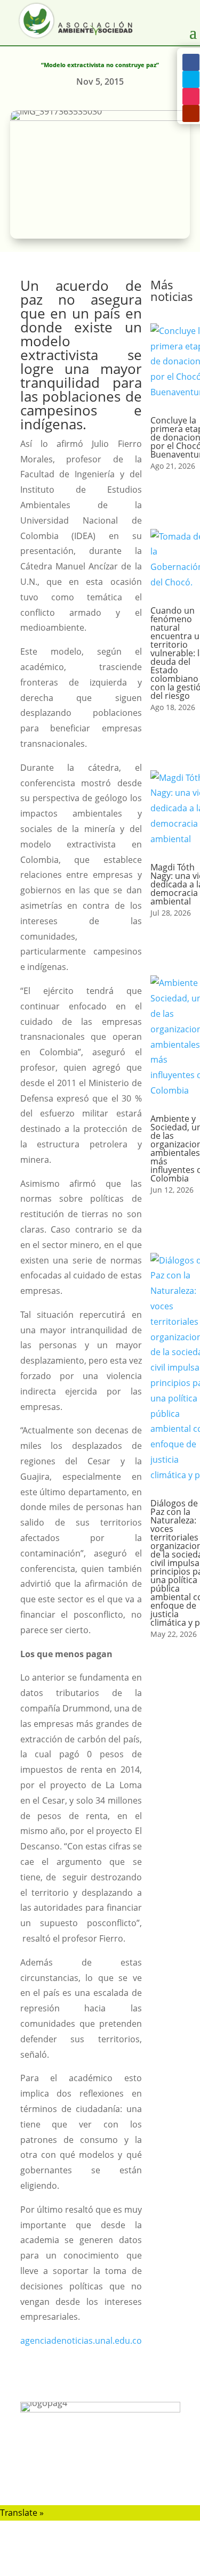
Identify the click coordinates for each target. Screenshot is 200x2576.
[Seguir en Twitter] (191, 79)
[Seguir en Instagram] (191, 96)
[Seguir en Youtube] (191, 113)
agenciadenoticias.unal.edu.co (81, 2341)
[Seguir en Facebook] (191, 62)
